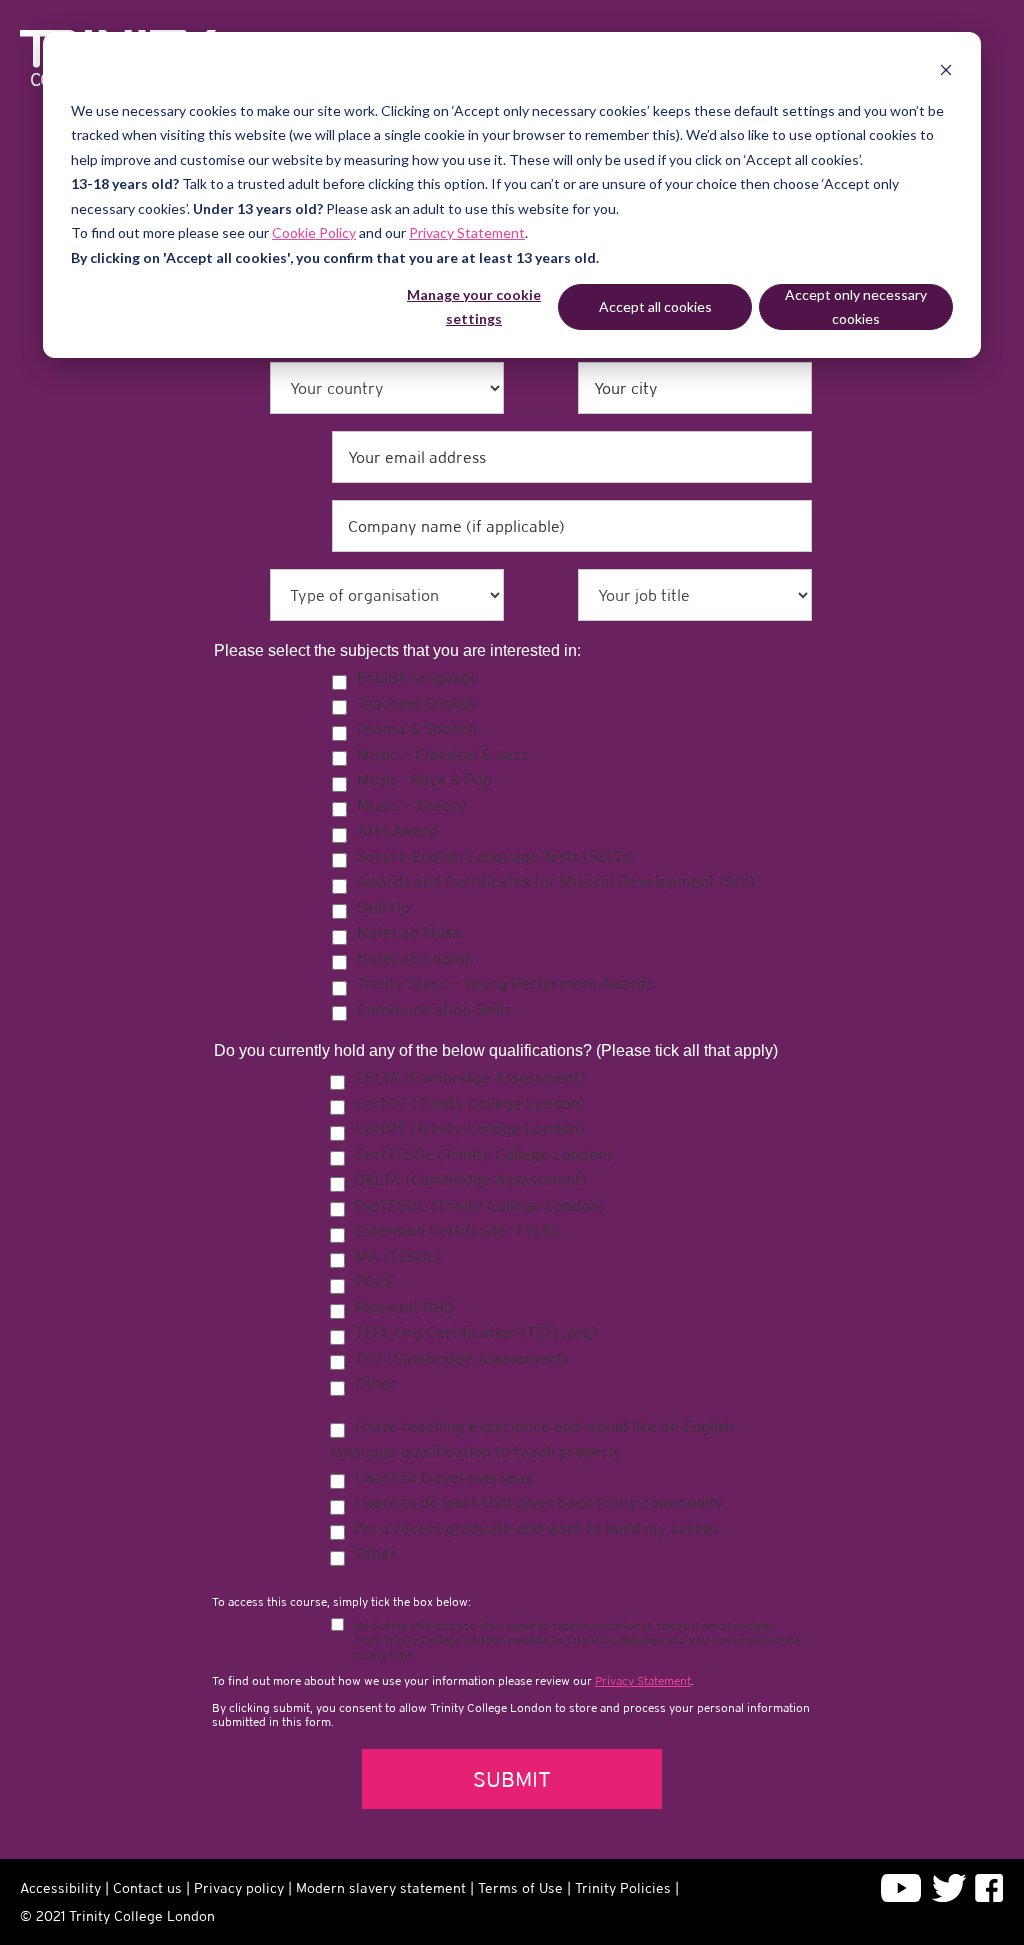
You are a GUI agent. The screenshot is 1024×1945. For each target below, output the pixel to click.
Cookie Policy (314, 232)
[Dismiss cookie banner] (946, 72)
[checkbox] (572, 842)
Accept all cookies (655, 306)
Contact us (147, 1888)
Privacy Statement (467, 232)
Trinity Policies (623, 1888)
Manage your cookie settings (474, 307)
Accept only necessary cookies (856, 307)
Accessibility (60, 1888)
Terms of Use (520, 1888)
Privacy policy (239, 1888)
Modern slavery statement (381, 1888)
